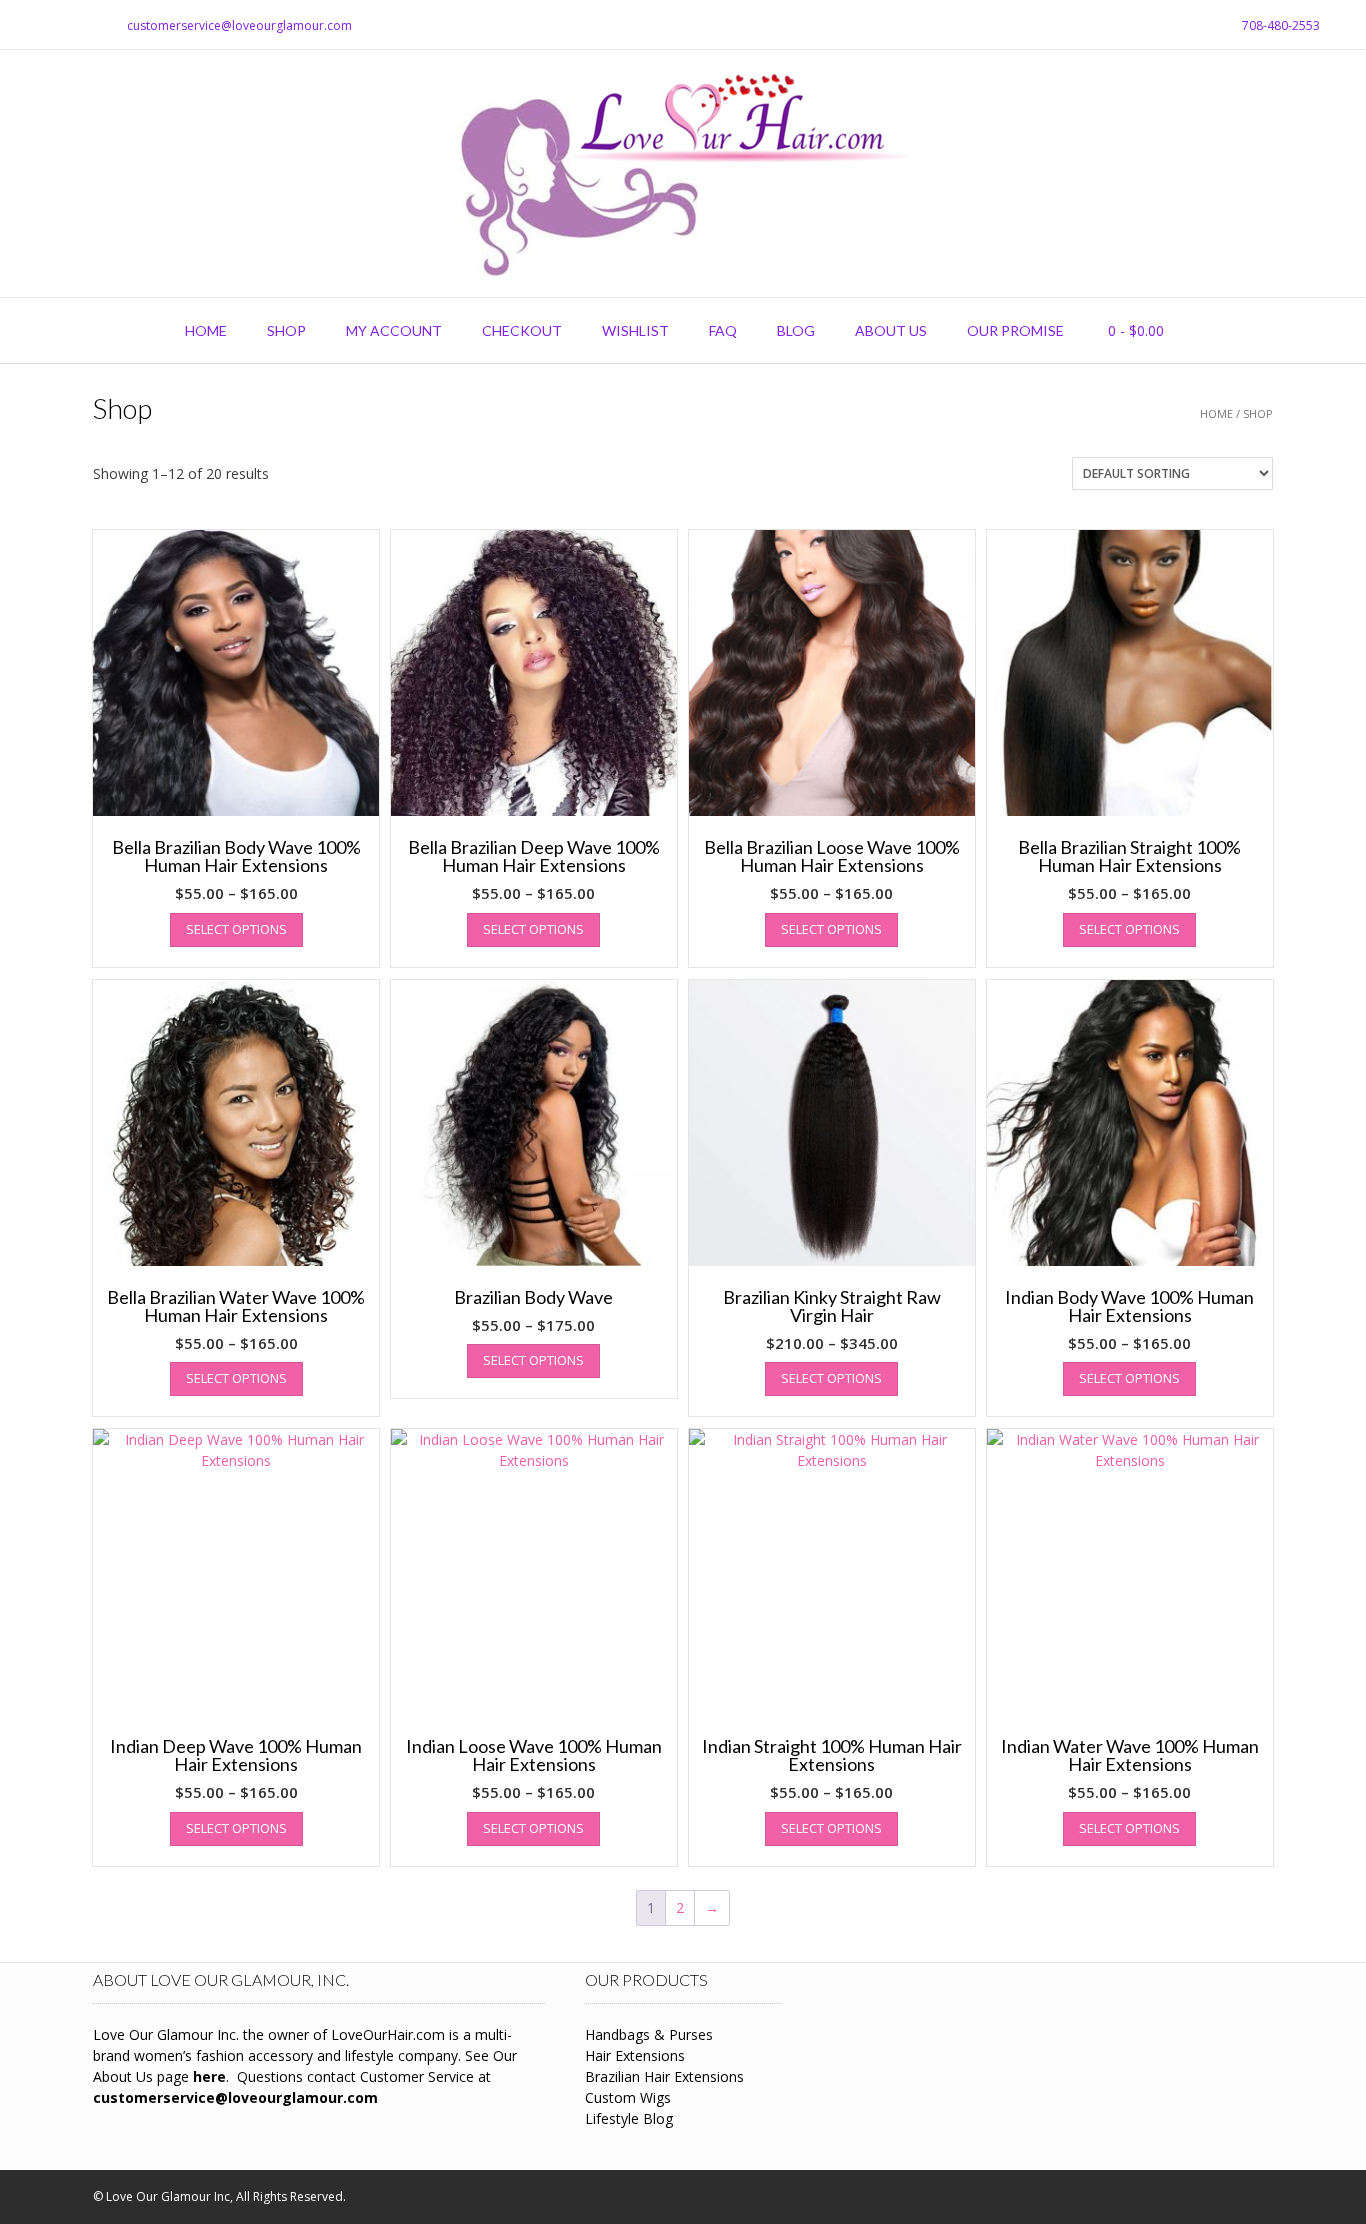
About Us (891, 330)
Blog (796, 330)
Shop (286, 330)
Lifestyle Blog (629, 2118)
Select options (236, 929)
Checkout (522, 330)
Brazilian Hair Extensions (664, 2076)
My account (394, 330)
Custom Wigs (628, 2097)
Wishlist (635, 330)
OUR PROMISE (1015, 330)
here (209, 2076)
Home (206, 330)
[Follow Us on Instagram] (69, 25)
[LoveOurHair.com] (683, 173)
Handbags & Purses (649, 2034)
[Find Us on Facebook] (21, 25)
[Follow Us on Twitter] (45, 25)
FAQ (723, 330)
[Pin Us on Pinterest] (93, 25)
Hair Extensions (635, 2055)
